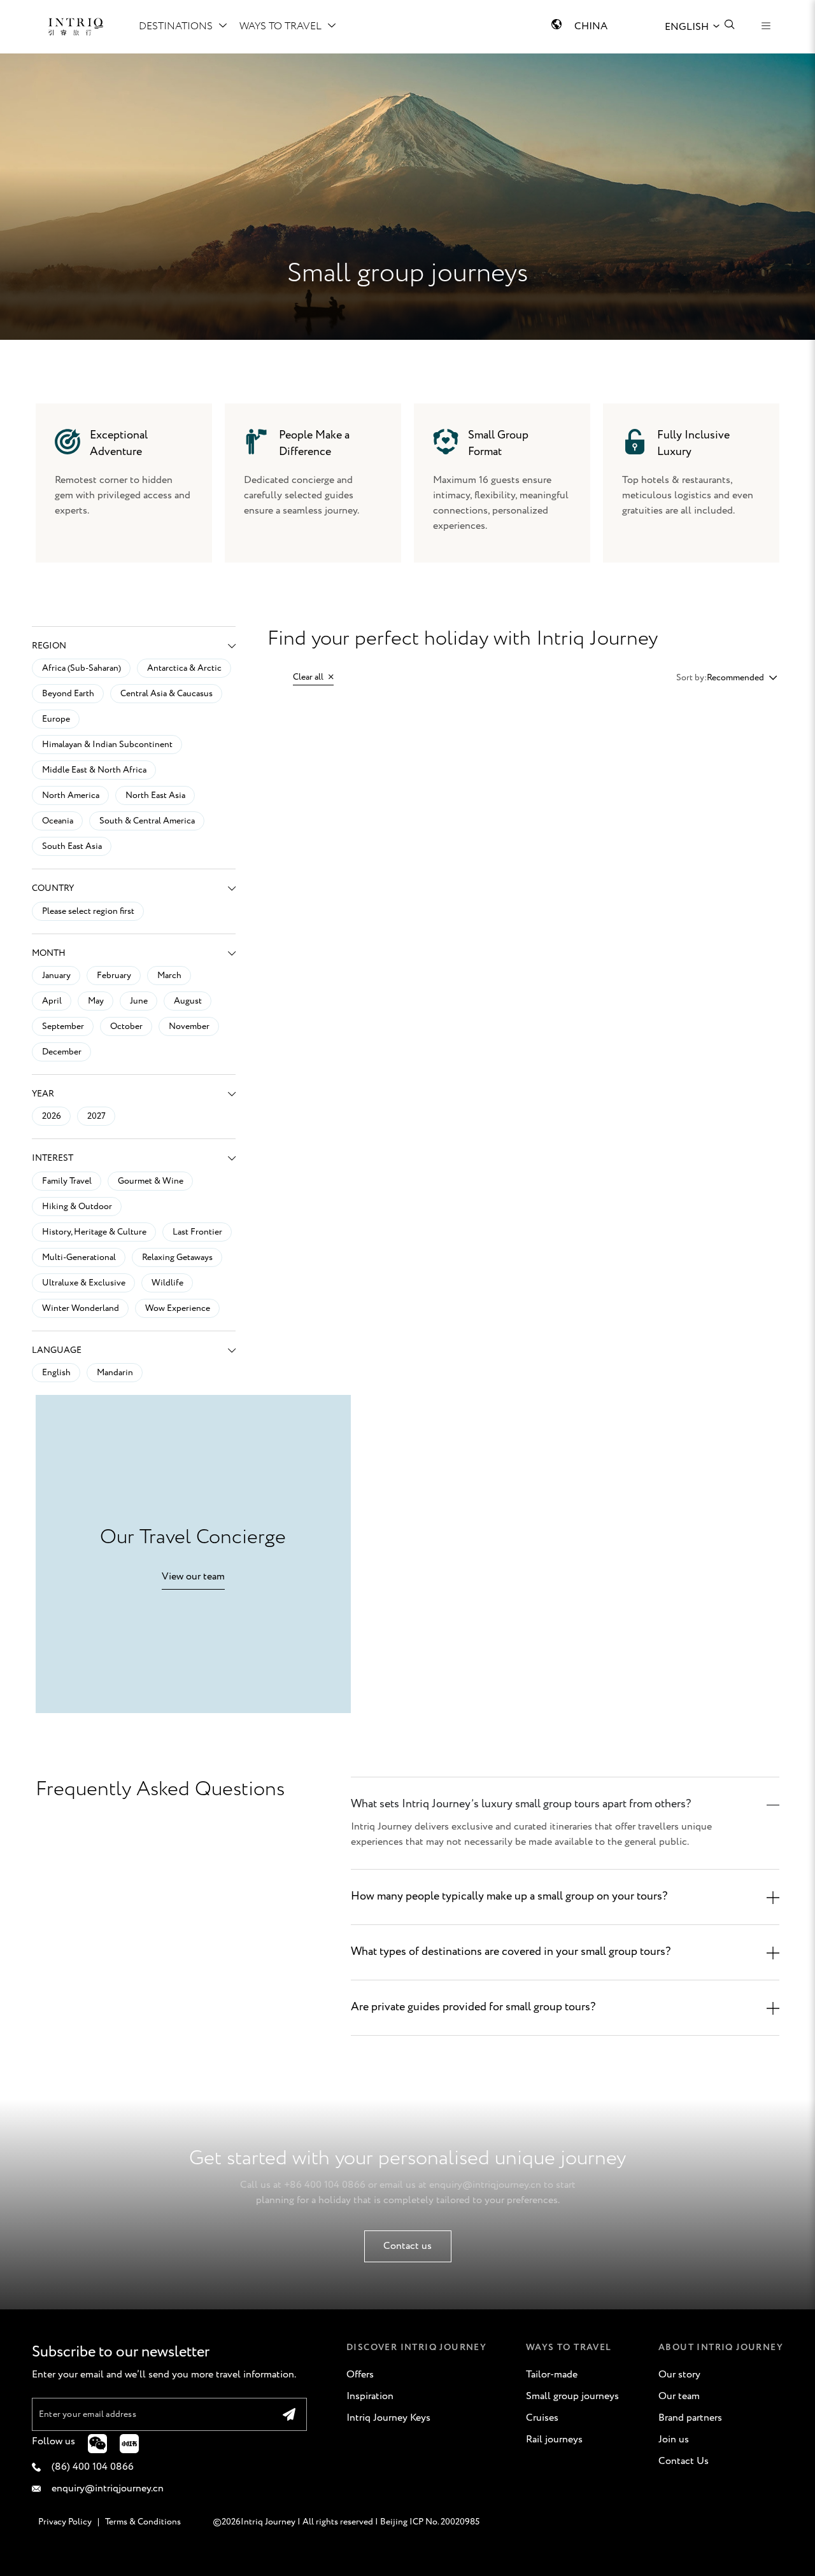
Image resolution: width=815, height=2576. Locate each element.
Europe (56, 719)
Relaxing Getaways (177, 1257)
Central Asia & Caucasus (167, 694)
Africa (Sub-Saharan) (81, 668)
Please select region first (88, 911)
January (56, 976)
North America (71, 795)
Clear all (309, 677)
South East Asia (72, 846)
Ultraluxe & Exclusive (84, 1283)
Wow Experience (178, 1308)
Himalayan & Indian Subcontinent (107, 745)
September (63, 1026)
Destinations (176, 26)
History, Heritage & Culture (94, 1232)
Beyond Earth (68, 694)
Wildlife (167, 1283)
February (114, 976)
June (139, 1001)
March (169, 976)
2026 (52, 1116)
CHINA (591, 26)
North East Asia (155, 795)
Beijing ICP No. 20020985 (430, 2522)
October (126, 1026)
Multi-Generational (79, 1257)
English (56, 1373)
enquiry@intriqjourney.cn (485, 2185)
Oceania (58, 821)
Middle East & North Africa (94, 770)
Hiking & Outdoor (77, 1207)
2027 (96, 1116)
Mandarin (115, 1373)
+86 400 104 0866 (325, 2185)
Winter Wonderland (81, 1308)
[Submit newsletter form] (289, 2414)
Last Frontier (197, 1232)
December (62, 1052)
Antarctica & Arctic (184, 668)
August (188, 1001)
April (52, 1001)
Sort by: (691, 678)
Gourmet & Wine (151, 1181)
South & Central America (147, 821)
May (96, 1001)
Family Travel (67, 1181)
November (189, 1026)
